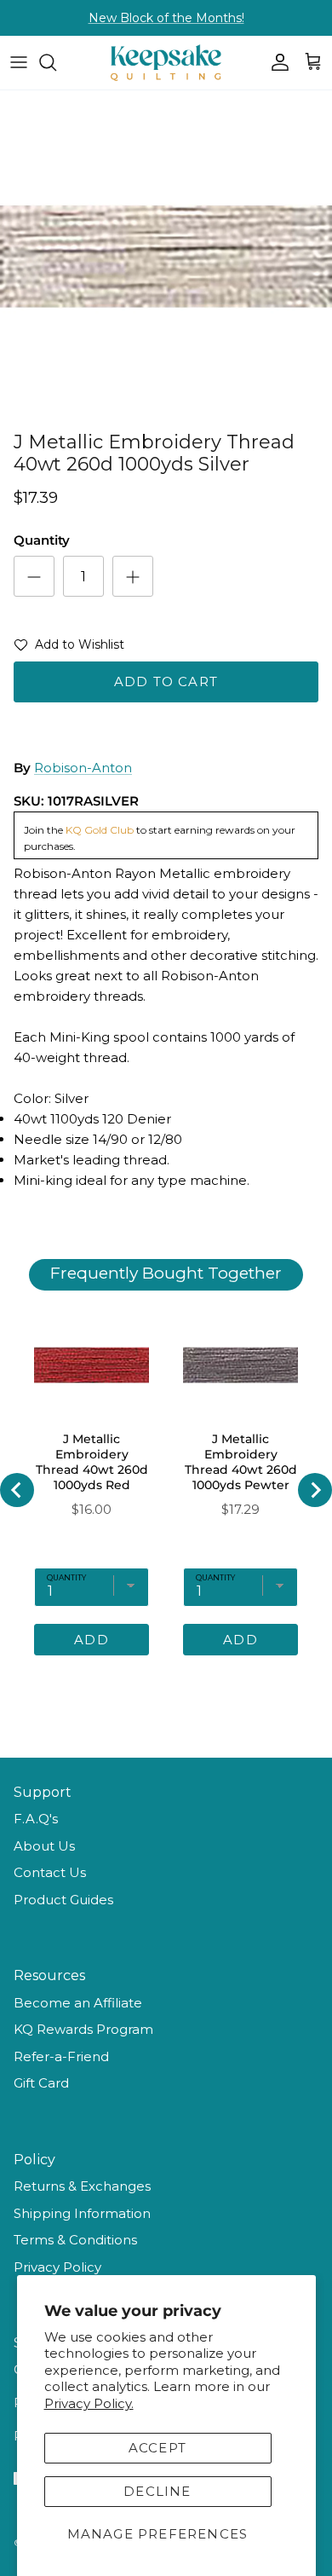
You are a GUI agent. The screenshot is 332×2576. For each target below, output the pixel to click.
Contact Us (50, 1872)
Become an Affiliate (78, 2003)
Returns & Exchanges (82, 2186)
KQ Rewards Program (83, 2029)
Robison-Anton (83, 768)
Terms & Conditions (75, 2240)
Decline (157, 2491)
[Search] (56, 62)
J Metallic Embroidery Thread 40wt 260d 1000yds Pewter (241, 1462)
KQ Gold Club (100, 830)
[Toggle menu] (19, 62)
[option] (166, 257)
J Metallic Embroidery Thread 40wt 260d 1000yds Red (92, 1462)
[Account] (276, 62)
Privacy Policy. (89, 2403)
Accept (157, 2448)
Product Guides (63, 1900)
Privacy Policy (57, 2267)
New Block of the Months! (166, 18)
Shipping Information (82, 2213)
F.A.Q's (36, 1819)
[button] (69, 648)
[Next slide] (315, 1490)
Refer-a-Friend (61, 2056)
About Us (44, 1846)
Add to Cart (166, 682)
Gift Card (41, 2083)
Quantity (42, 540)
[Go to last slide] (17, 1490)
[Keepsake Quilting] (166, 63)
